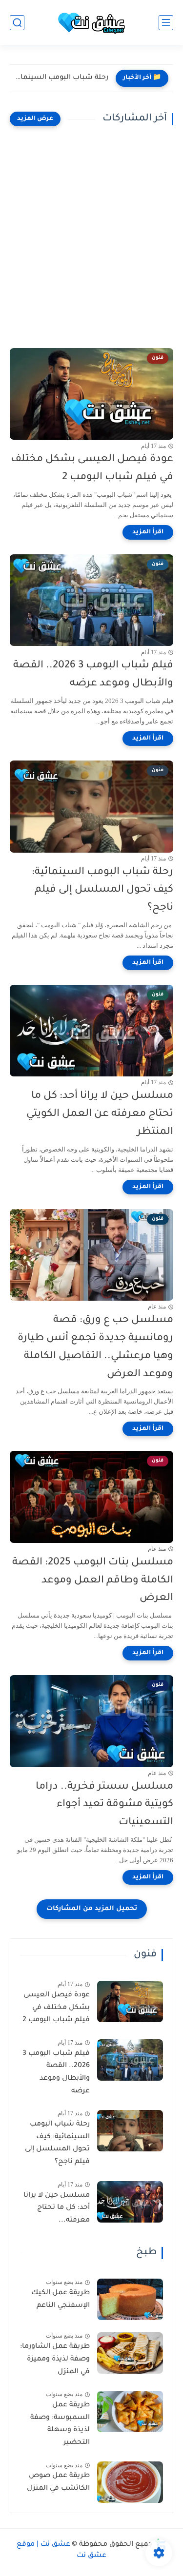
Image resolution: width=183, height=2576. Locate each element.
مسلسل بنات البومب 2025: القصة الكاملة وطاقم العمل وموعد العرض (93, 1581)
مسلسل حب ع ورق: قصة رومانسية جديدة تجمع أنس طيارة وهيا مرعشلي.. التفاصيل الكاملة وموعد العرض (95, 1347)
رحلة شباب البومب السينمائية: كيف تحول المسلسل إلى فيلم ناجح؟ (61, 78)
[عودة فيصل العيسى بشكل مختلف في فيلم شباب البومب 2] (130, 2001)
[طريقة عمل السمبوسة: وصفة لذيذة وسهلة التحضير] (130, 2411)
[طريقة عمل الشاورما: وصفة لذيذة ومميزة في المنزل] (130, 2353)
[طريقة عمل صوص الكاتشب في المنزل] (130, 2482)
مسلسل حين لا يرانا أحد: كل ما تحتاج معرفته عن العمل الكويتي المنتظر (100, 1114)
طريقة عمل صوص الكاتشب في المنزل (58, 2482)
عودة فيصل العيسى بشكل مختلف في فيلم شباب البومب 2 (92, 468)
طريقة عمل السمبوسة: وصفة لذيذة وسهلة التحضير (60, 2424)
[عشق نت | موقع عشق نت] (92, 23)
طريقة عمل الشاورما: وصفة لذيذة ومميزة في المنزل (55, 2359)
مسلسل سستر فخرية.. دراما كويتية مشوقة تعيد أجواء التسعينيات (104, 1805)
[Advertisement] (91, 237)
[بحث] (17, 23)
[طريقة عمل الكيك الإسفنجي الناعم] (130, 2299)
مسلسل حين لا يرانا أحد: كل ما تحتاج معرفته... (57, 2208)
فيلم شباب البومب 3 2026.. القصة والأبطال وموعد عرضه (93, 675)
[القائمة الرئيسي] (166, 23)
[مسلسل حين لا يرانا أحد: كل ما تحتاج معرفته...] (130, 2202)
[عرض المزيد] (35, 119)
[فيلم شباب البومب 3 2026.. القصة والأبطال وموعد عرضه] (130, 2060)
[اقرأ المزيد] (148, 532)
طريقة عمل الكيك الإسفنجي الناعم (61, 2300)
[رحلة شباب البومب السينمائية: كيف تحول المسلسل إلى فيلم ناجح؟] (130, 2131)
